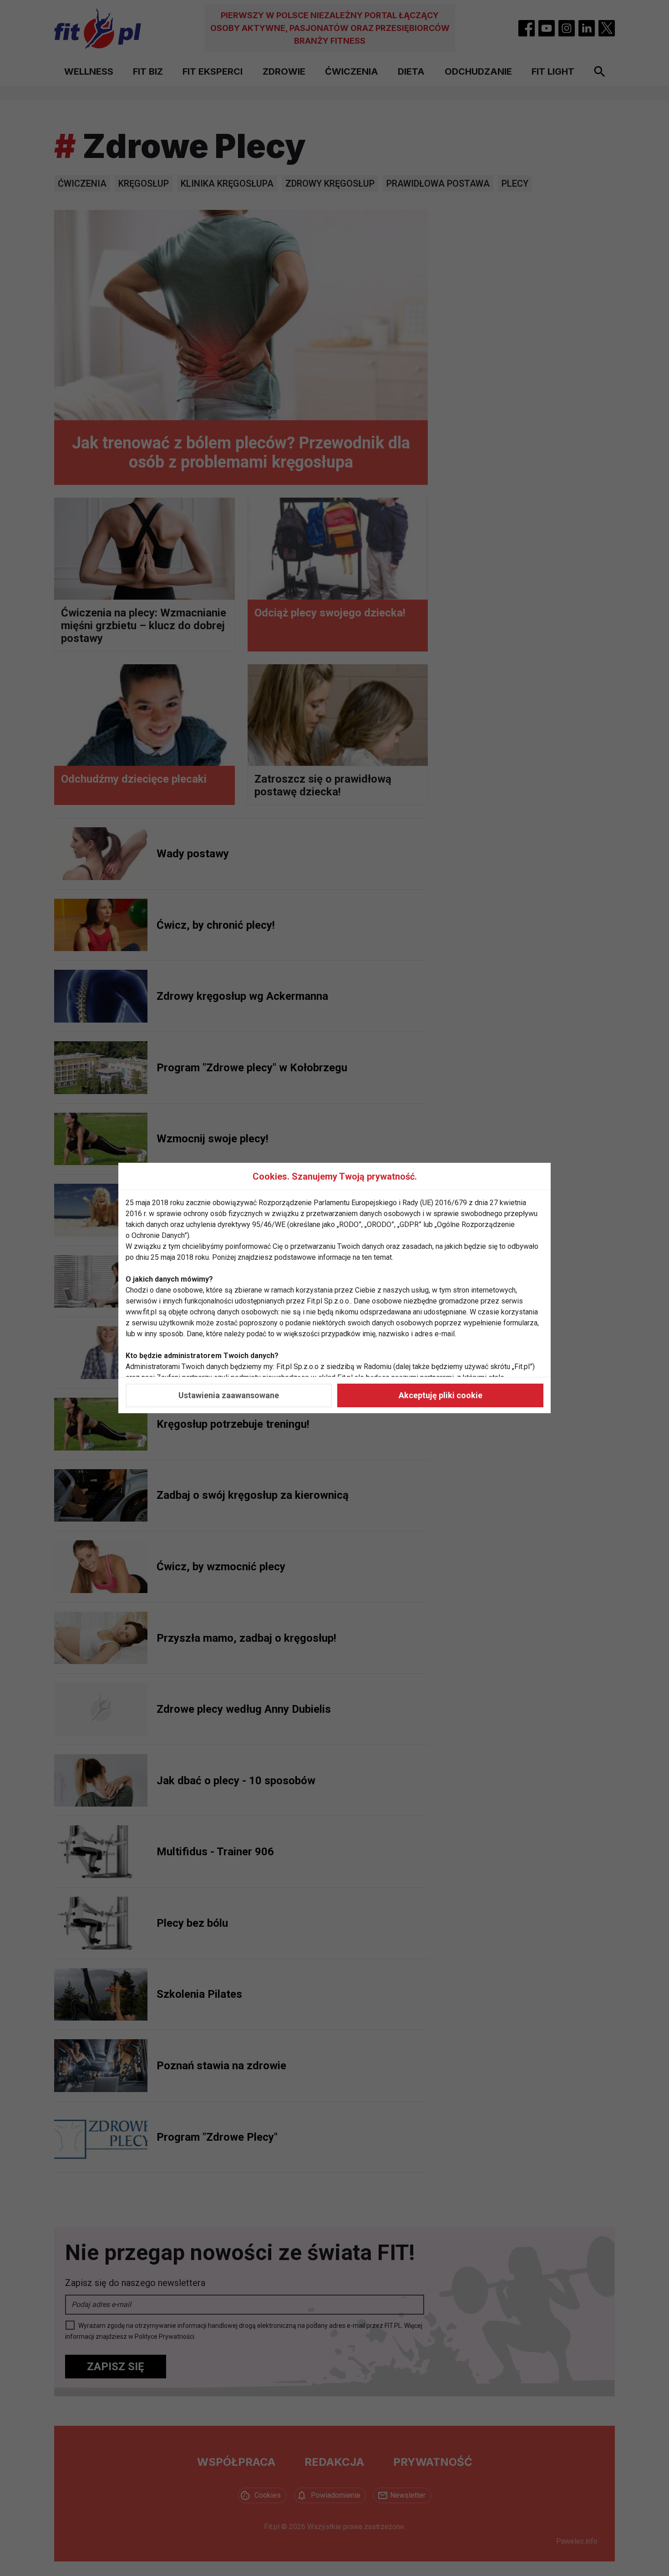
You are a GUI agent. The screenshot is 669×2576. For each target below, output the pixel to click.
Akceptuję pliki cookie (441, 1395)
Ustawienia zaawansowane (229, 1395)
